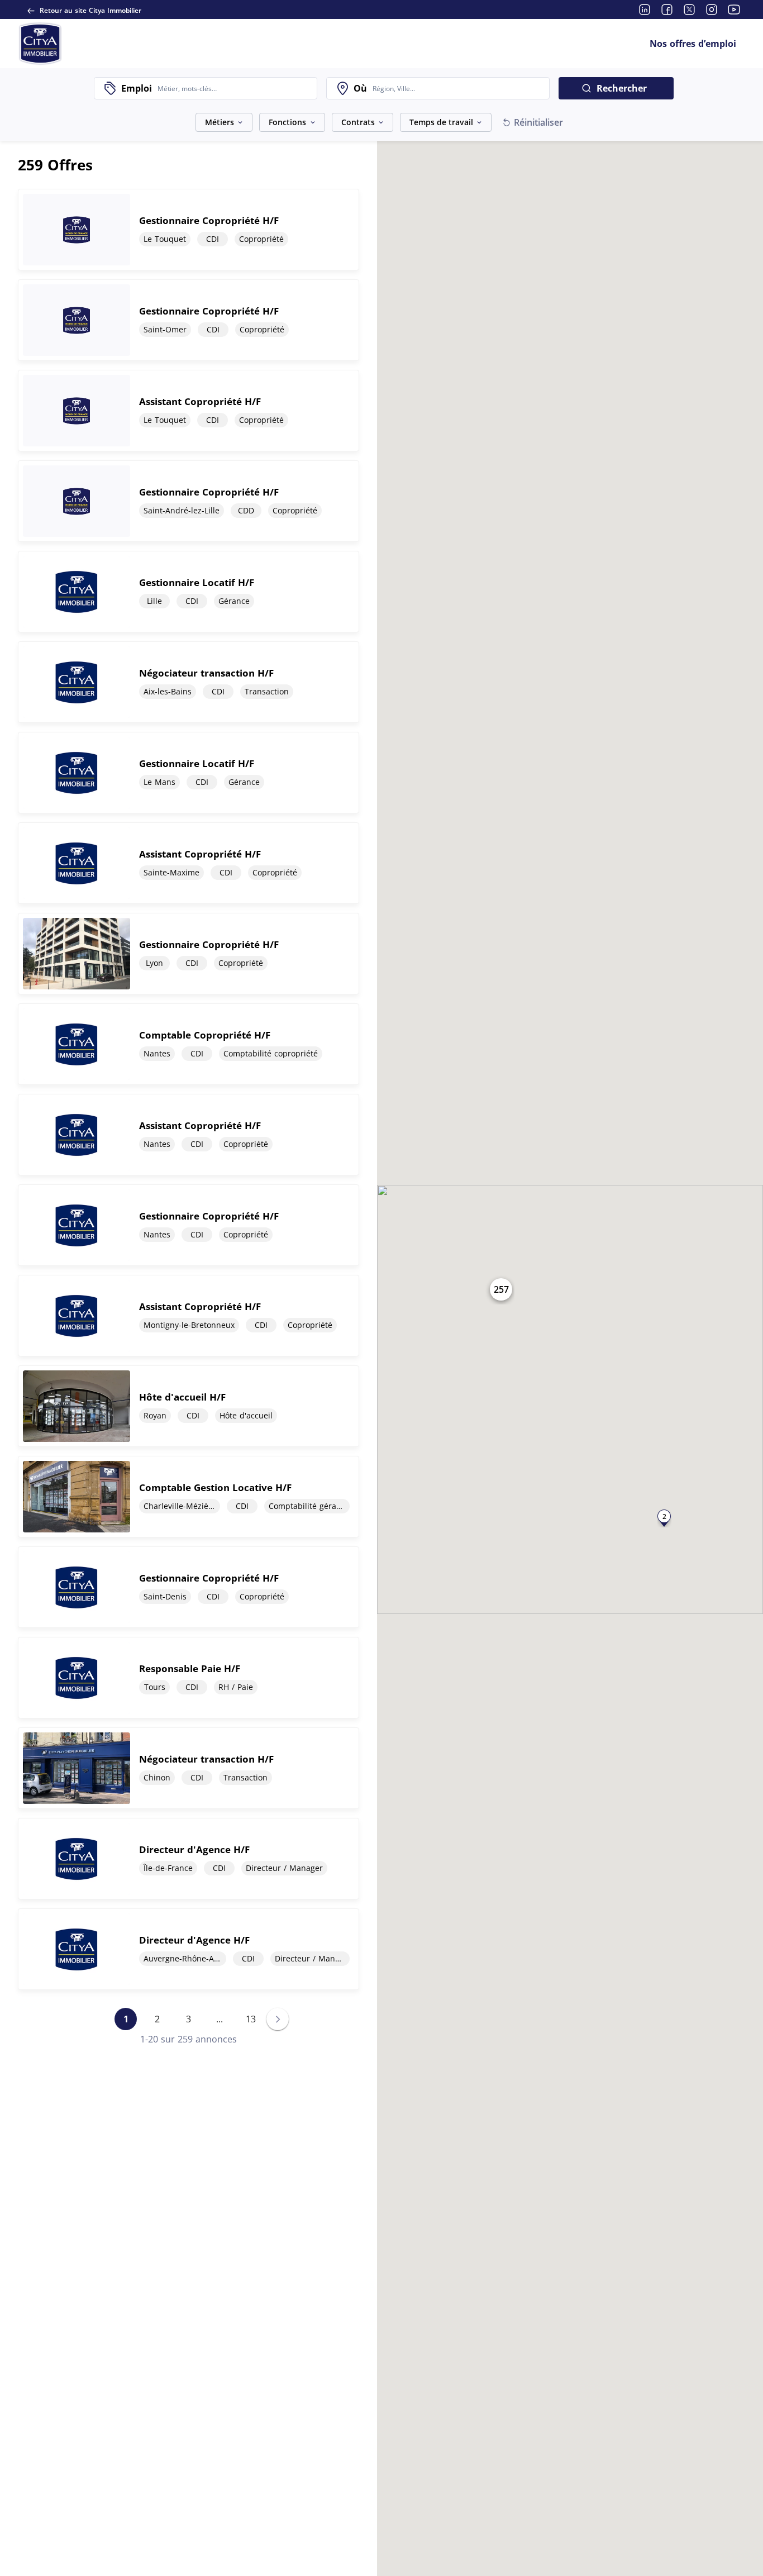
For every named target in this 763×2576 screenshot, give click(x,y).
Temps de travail (441, 122)
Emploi (137, 88)
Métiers (220, 122)
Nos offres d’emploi (693, 44)
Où (360, 88)
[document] (189, 230)
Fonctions (287, 122)
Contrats (358, 122)
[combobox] (234, 88)
